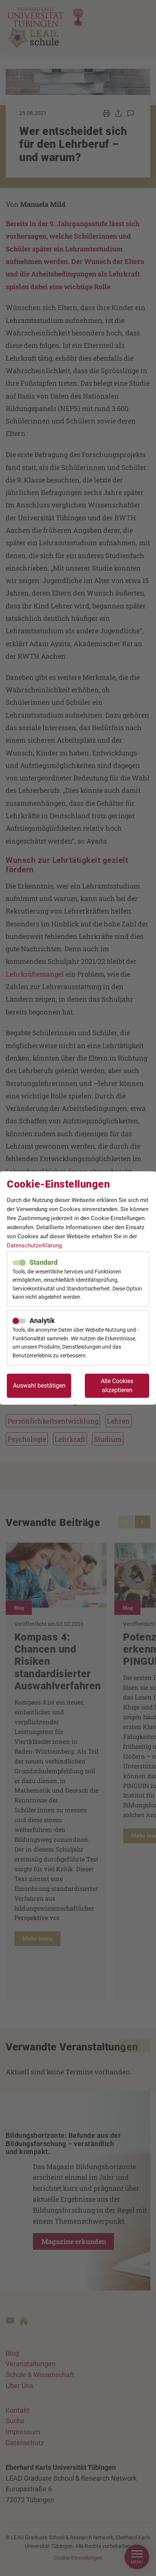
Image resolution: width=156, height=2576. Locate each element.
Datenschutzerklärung (34, 1245)
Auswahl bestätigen (39, 1386)
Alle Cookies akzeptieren (117, 1386)
